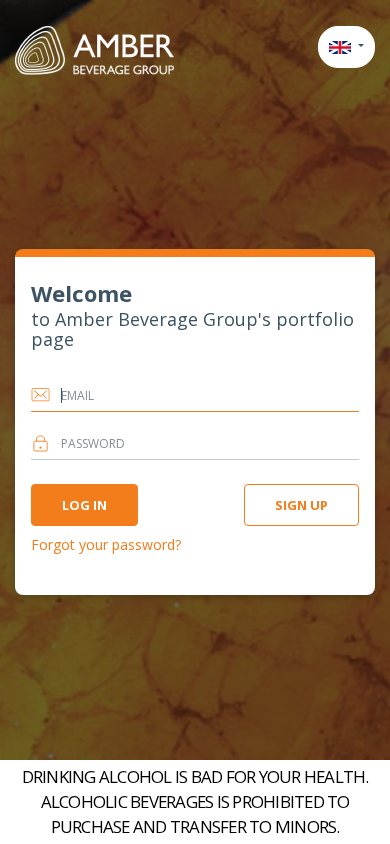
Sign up (301, 505)
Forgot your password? (106, 544)
